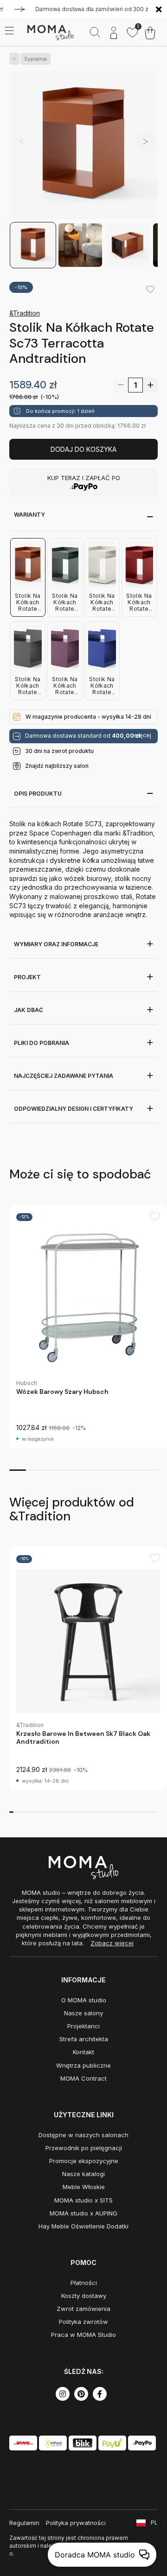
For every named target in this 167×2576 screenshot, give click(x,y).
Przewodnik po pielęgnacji (84, 2148)
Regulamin (24, 2523)
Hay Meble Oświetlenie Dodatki (83, 2226)
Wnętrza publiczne (83, 2065)
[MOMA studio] (50, 33)
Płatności (84, 2283)
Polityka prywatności (76, 2523)
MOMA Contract (83, 2078)
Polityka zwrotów (83, 2322)
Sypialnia (35, 59)
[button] (145, 141)
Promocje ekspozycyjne (84, 2161)
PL (154, 2522)
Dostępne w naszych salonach (83, 2135)
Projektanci (83, 2026)
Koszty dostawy (84, 2296)
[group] (88, 1326)
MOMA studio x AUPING (83, 2213)
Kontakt (83, 2052)
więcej (142, 735)
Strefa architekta (84, 2039)
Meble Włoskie (84, 2187)
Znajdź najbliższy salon (57, 766)
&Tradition (25, 313)
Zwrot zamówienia (83, 2309)
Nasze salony (83, 2013)
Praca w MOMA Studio (83, 2335)
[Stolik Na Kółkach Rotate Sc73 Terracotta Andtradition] (83, 146)
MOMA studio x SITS (83, 2200)
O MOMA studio (84, 2000)
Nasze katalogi (83, 2174)
